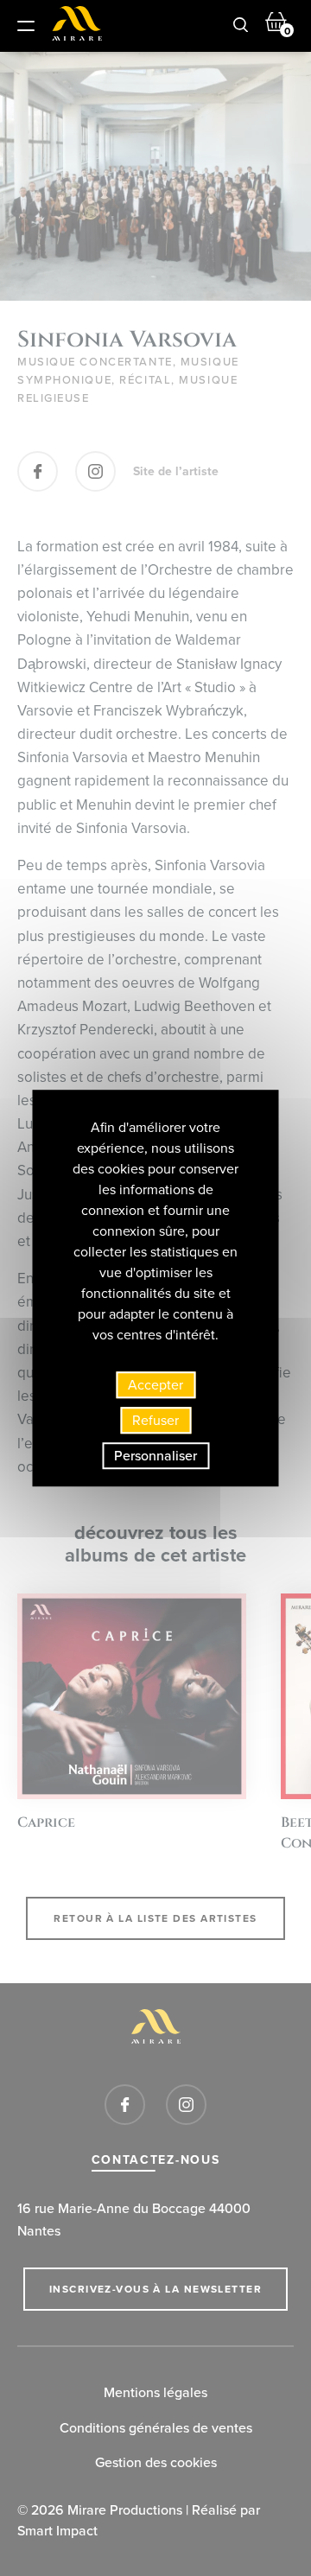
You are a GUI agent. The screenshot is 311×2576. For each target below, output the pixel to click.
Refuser (155, 1420)
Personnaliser (155, 1456)
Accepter (155, 1385)
